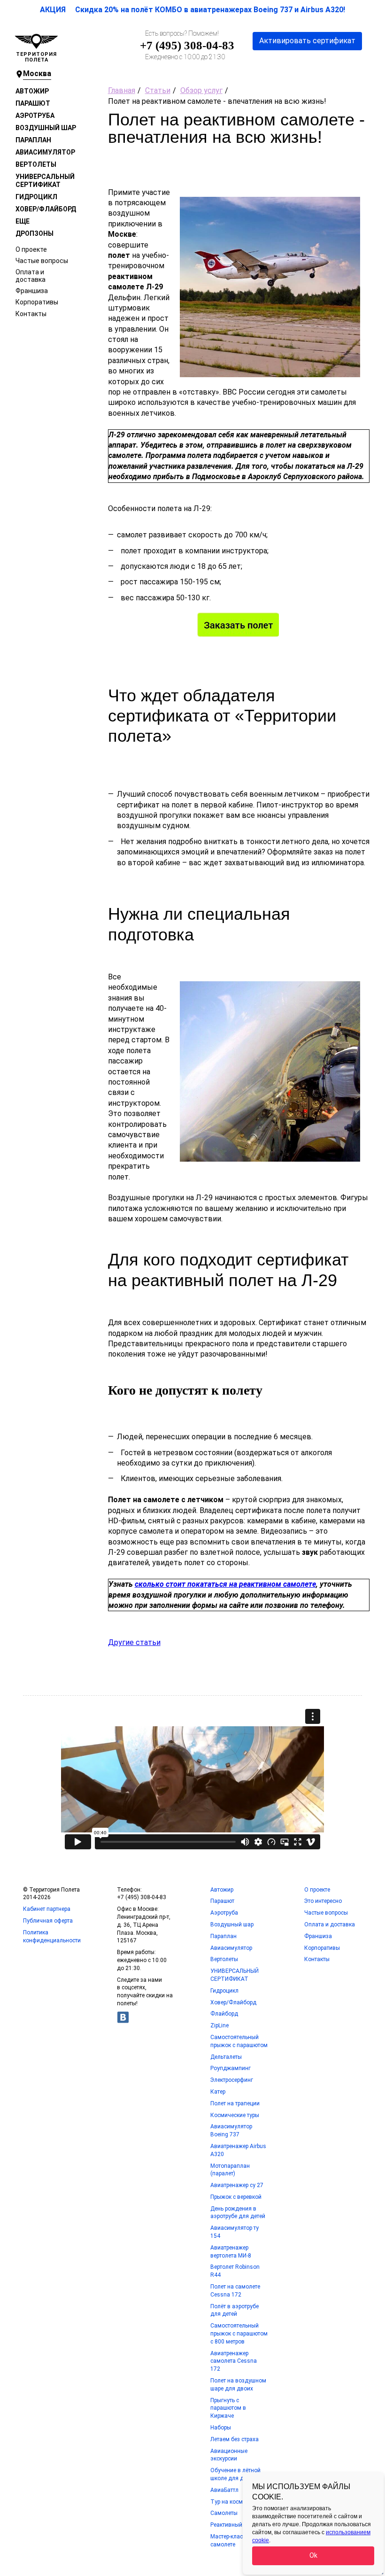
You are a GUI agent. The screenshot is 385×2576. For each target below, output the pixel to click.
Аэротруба (35, 116)
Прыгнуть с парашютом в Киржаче (228, 2408)
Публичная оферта (48, 1921)
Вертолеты (36, 164)
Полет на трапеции (235, 2103)
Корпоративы (37, 302)
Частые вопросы (42, 261)
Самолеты (224, 2513)
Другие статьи (134, 1642)
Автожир (32, 91)
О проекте (31, 249)
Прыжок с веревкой (236, 2197)
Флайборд (224, 2014)
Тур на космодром (235, 2502)
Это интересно (323, 1901)
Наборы (221, 2428)
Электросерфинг (232, 2080)
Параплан (33, 140)
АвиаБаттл (224, 2490)
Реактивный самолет (238, 2525)
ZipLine (219, 2025)
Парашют (33, 103)
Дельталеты (226, 2057)
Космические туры (235, 2115)
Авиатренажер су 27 (237, 2185)
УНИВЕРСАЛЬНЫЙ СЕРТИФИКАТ (45, 180)
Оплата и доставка (31, 276)
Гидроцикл (36, 197)
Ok (313, 2555)
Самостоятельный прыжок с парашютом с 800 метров (239, 2334)
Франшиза (32, 291)
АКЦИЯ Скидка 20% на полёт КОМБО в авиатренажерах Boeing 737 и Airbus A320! (192, 10)
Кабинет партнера (47, 1909)
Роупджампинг (231, 2068)
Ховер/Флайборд (46, 209)
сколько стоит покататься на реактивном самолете (225, 1584)
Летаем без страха (235, 2439)
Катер (218, 2092)
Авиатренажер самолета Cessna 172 (234, 2361)
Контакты (31, 314)
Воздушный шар (46, 128)
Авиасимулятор (45, 152)
